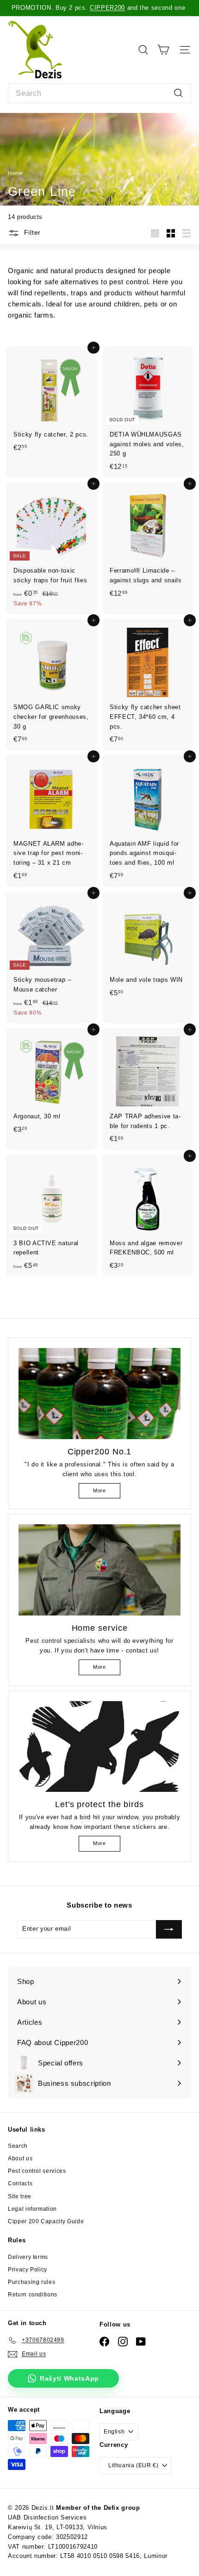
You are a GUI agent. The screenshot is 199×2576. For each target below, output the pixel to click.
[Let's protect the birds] (99, 1747)
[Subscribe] (169, 1929)
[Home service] (99, 1570)
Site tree (20, 2196)
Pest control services (37, 2171)
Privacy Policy (28, 2270)
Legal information (32, 2209)
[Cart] (163, 50)
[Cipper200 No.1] (99, 1394)
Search (18, 2146)
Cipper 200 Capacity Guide (46, 2221)
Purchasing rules (31, 2282)
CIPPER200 (107, 8)
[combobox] (99, 94)
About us (20, 2158)
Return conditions (33, 2295)
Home (16, 173)
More (99, 1491)
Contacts (20, 2183)
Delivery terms (28, 2257)
